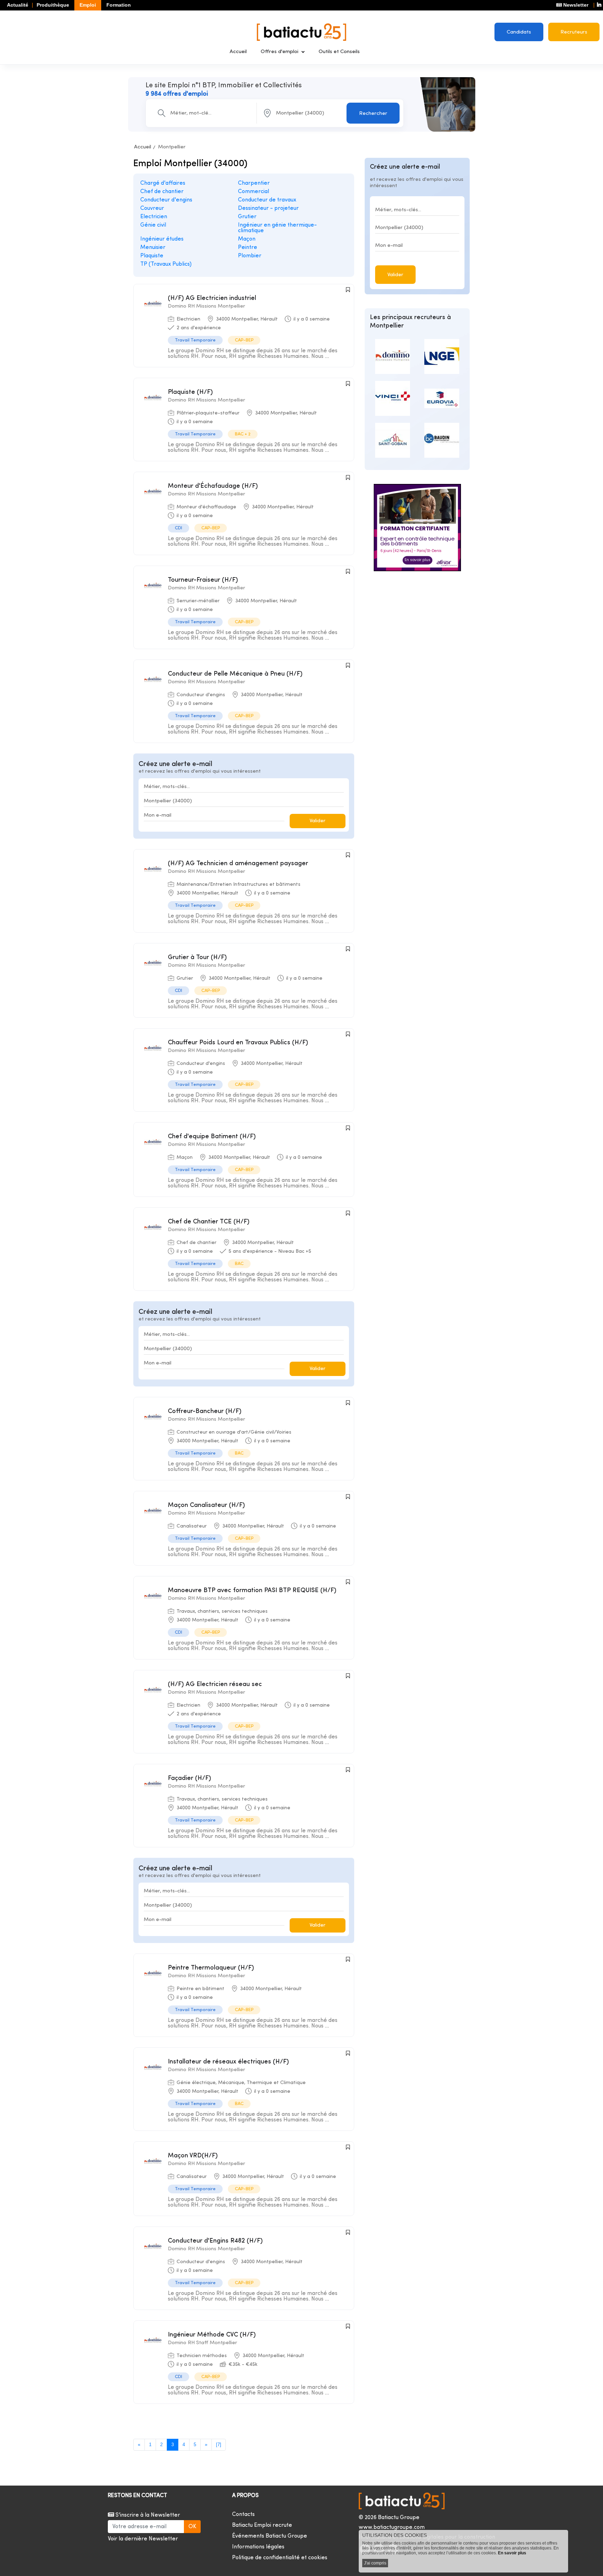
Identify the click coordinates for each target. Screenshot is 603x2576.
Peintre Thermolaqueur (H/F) (211, 1968)
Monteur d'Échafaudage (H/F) (213, 486)
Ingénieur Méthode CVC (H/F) (212, 2335)
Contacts (243, 2515)
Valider (318, 821)
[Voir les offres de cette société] (386, 356)
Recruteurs (574, 32)
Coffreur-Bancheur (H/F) (205, 1411)
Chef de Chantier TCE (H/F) (209, 1222)
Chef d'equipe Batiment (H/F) (212, 1137)
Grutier (247, 217)
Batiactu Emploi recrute (262, 2525)
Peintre (248, 248)
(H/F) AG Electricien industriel (212, 298)
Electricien (154, 217)
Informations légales (258, 2547)
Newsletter (575, 5)
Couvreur (152, 208)
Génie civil (153, 225)
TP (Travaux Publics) (166, 264)
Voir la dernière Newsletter (143, 2539)
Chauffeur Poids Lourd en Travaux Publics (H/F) (238, 1043)
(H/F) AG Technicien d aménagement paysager (238, 864)
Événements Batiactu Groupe (270, 2536)
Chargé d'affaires (163, 183)
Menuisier (153, 248)
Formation (119, 5)
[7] (219, 2445)
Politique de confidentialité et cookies (280, 2558)
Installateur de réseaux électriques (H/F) (228, 2062)
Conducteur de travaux (267, 200)
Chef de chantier (162, 192)
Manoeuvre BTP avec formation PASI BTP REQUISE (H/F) (252, 1591)
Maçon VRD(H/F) (193, 2156)
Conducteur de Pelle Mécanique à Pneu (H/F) (235, 674)
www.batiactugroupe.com (392, 2527)
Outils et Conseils (339, 52)
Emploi (88, 5)
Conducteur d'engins (166, 200)
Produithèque (53, 5)
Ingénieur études (162, 239)
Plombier (250, 256)
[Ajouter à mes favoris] (348, 290)
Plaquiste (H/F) (190, 392)
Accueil (238, 52)
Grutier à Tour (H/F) (197, 958)
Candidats (519, 32)
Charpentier (254, 183)
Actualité (18, 5)
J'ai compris (375, 2563)
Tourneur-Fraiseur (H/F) (203, 580)
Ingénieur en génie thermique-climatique (277, 228)
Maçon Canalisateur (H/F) (206, 1505)
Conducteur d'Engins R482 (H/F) (215, 2241)
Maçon (247, 239)
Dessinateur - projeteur (268, 208)
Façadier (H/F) (189, 1778)
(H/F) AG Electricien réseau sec (215, 1684)
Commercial (254, 192)
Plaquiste (152, 256)
